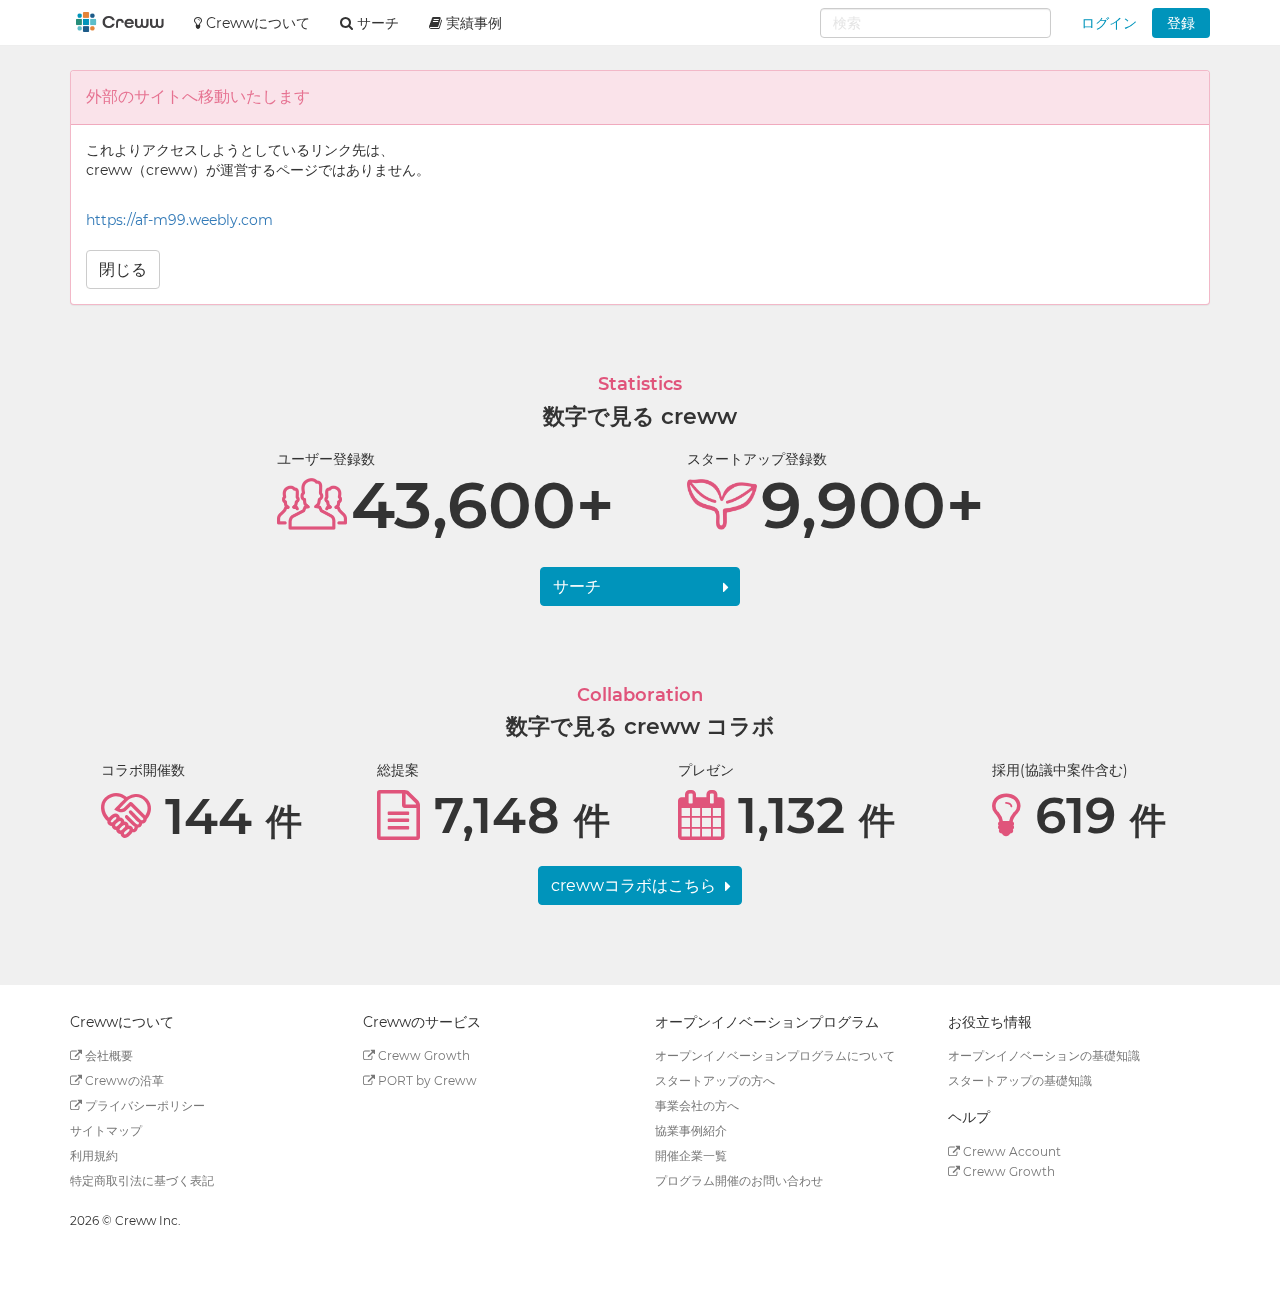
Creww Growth (422, 1055)
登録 (1181, 23)
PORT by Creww (426, 1080)
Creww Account (1010, 1151)
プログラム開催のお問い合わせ (739, 1180)
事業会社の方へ (697, 1105)
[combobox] (935, 23)
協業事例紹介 (691, 1130)
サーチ (577, 586)
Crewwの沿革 (123, 1080)
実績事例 (472, 23)
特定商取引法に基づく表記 (142, 1180)
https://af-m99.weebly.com (179, 220)
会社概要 (107, 1055)
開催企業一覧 (691, 1155)
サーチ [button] (376, 23)
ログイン (1109, 23)
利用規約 (94, 1155)
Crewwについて (256, 23)
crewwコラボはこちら (633, 885)
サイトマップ (106, 1130)
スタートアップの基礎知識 (1020, 1080)
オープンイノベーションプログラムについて (775, 1055)
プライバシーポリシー (143, 1105)
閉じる (123, 269)
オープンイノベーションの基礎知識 (1044, 1055)
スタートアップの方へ (715, 1080)
